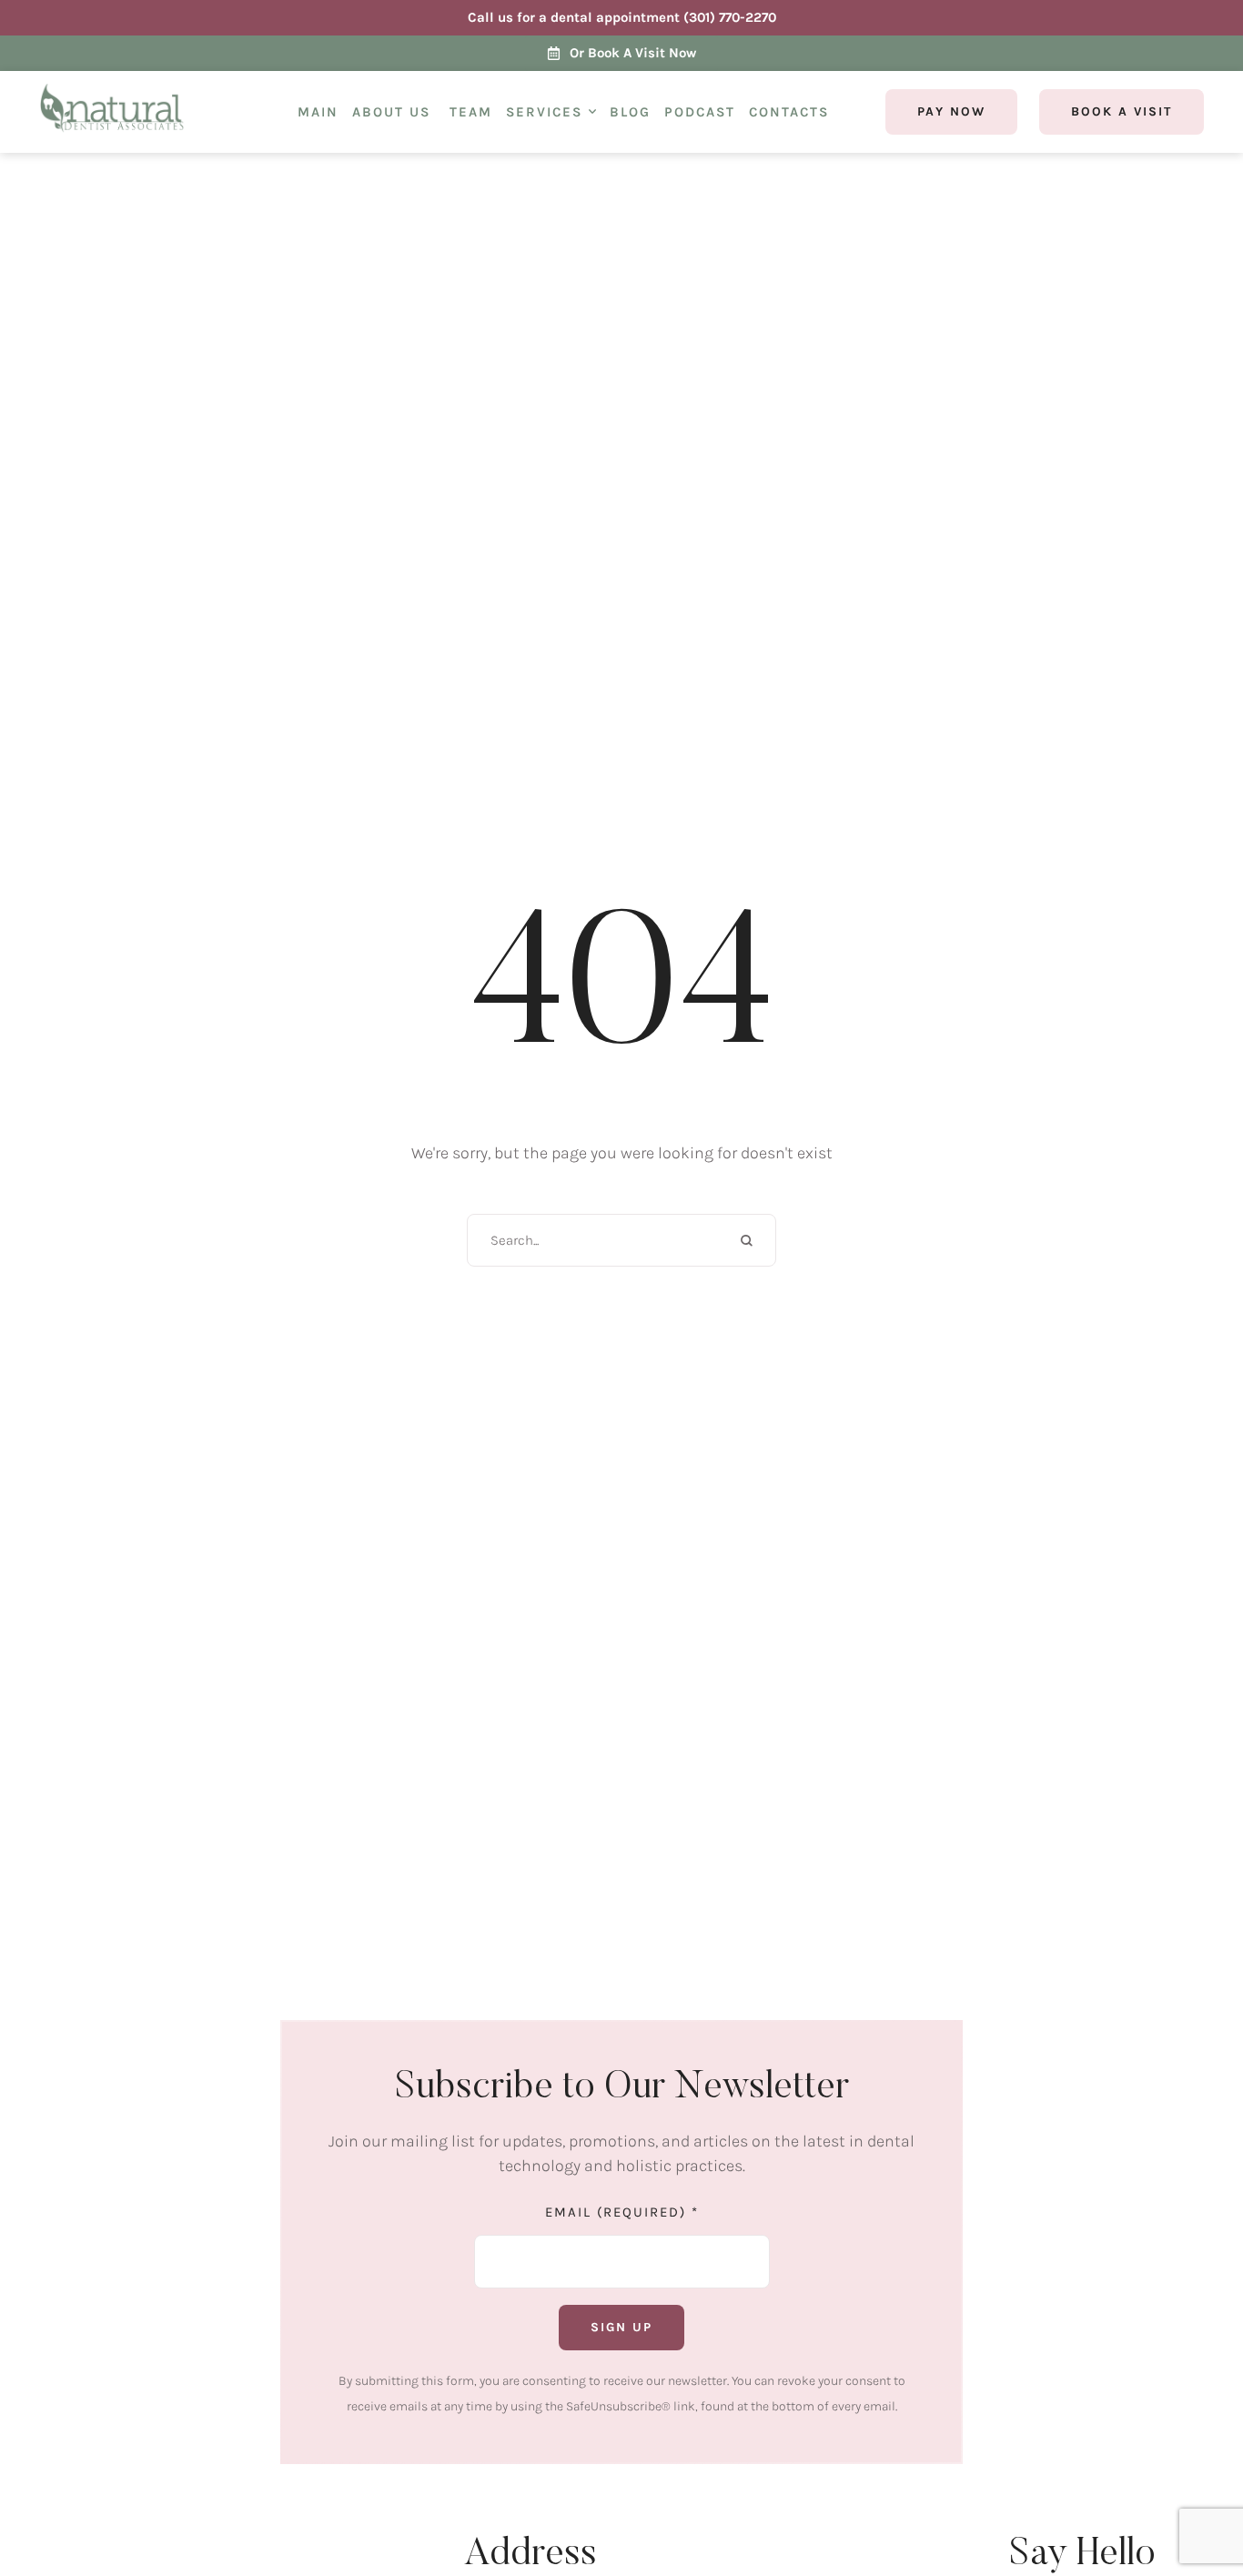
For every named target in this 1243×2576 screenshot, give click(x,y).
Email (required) (622, 2211)
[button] (592, 112)
